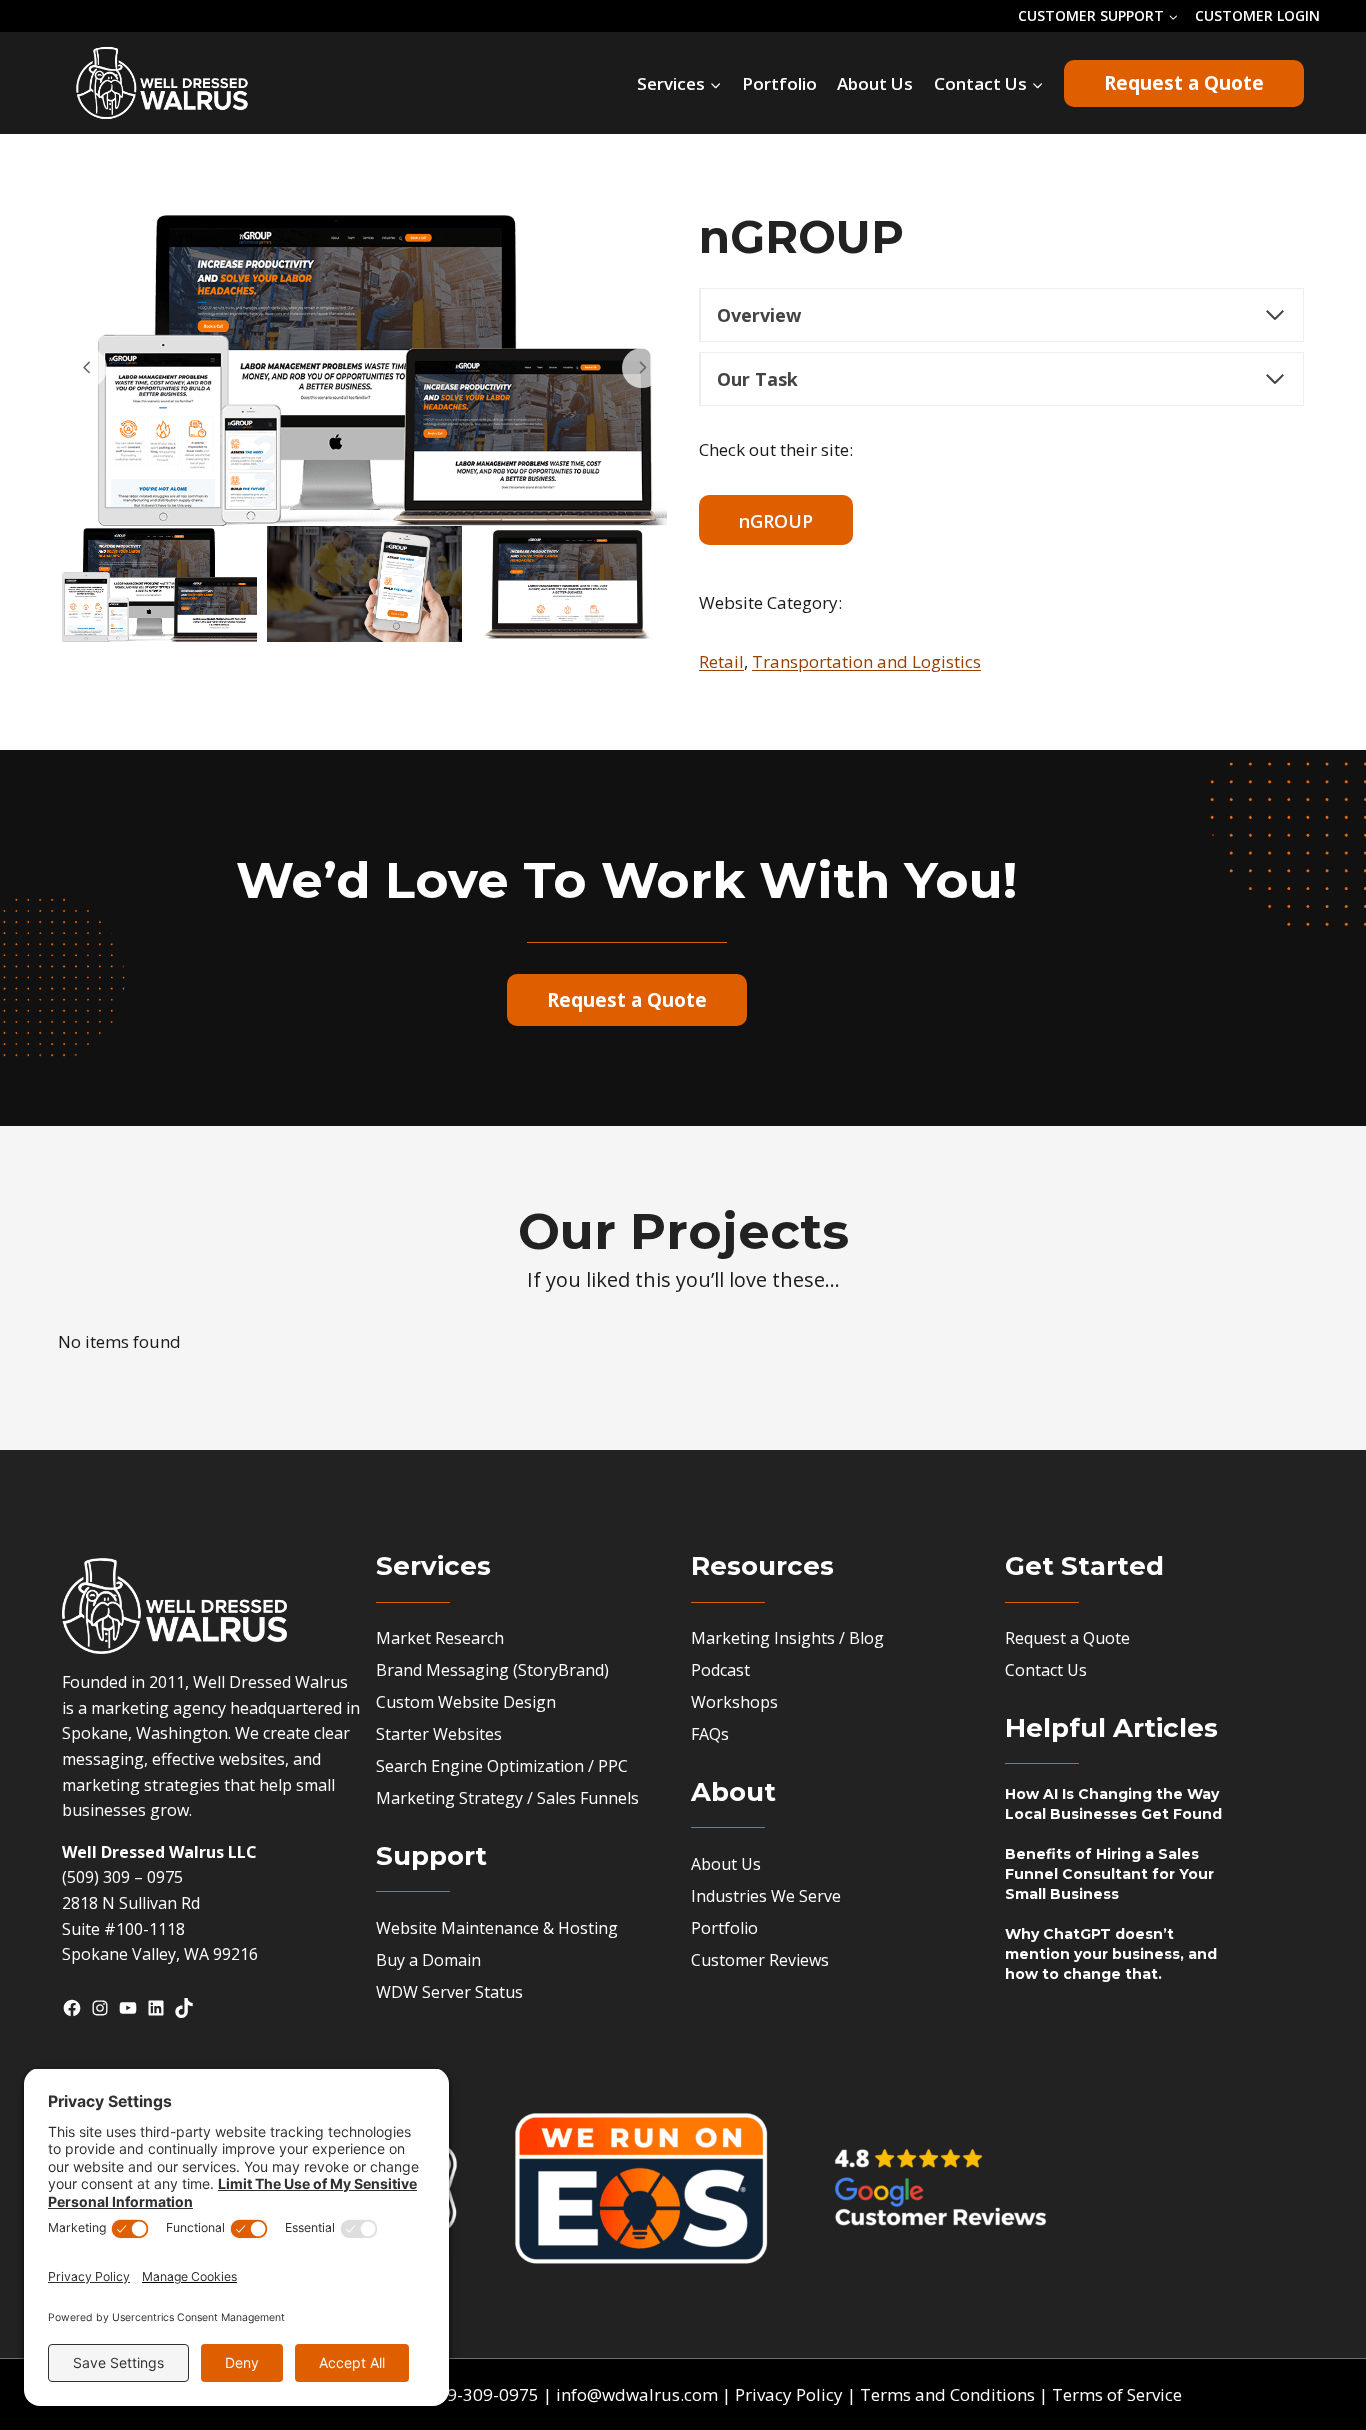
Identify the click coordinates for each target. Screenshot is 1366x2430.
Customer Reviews (760, 1960)
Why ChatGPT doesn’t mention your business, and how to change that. (1111, 1954)
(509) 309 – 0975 (122, 1877)
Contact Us (1046, 1670)
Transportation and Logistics (866, 661)
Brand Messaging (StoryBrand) (492, 1670)
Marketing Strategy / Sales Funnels (507, 1798)
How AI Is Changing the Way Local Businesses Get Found (1113, 1804)
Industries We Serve (766, 1896)
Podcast (720, 1670)
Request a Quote (1184, 83)
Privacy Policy (789, 2394)
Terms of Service (1117, 2394)
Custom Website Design (466, 1702)
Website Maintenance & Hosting (497, 1928)
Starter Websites (439, 1734)
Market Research (440, 1638)
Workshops (734, 1702)
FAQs (710, 1734)
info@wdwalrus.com (637, 2394)
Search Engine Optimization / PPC (502, 1766)
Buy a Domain (428, 1960)
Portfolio (779, 83)
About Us (875, 83)
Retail (721, 661)
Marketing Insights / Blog (787, 1638)
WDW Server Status (449, 1992)
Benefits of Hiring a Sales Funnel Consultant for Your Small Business (1109, 1874)
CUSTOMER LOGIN (1257, 15)
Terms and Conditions (947, 2394)
